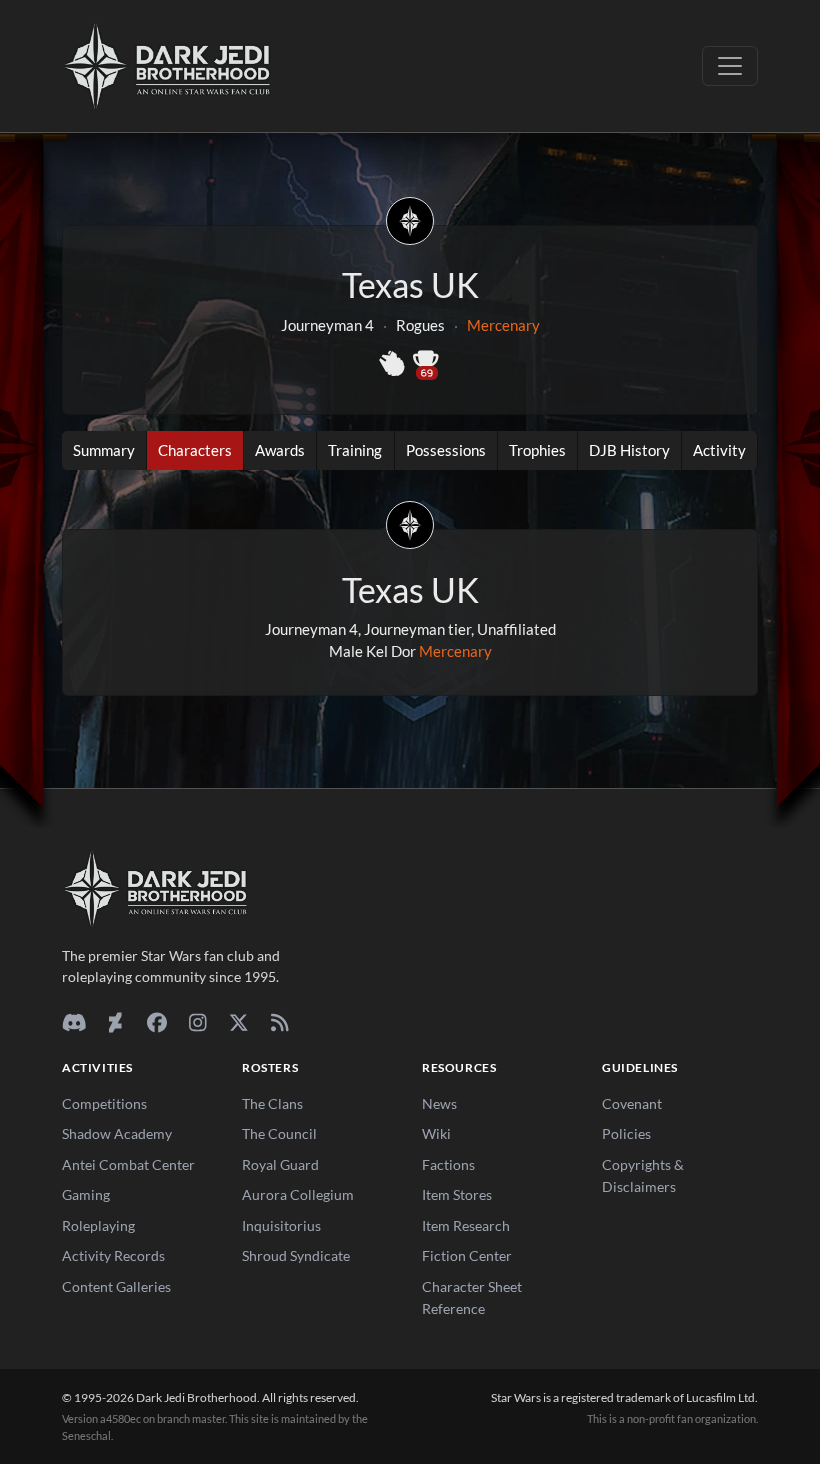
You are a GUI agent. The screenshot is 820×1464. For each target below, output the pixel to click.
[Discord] (74, 1022)
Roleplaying (98, 1225)
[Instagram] (197, 1022)
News (439, 1103)
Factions (448, 1164)
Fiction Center (467, 1255)
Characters (195, 450)
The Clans (272, 1103)
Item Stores (457, 1194)
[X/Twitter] (238, 1022)
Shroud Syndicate (296, 1255)
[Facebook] (156, 1022)
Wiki (436, 1133)
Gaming (86, 1194)
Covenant (632, 1103)
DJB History (629, 450)
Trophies (537, 450)
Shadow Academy (117, 1133)
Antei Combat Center (128, 1164)
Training (355, 450)
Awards (280, 450)
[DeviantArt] (115, 1022)
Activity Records (113, 1255)
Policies (626, 1133)
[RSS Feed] (279, 1022)
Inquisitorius (281, 1225)
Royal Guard (280, 1164)
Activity (719, 450)
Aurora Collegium (298, 1194)
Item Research (466, 1225)
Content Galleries (116, 1286)
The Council (279, 1133)
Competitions (104, 1103)
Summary (104, 450)
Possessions (446, 450)
